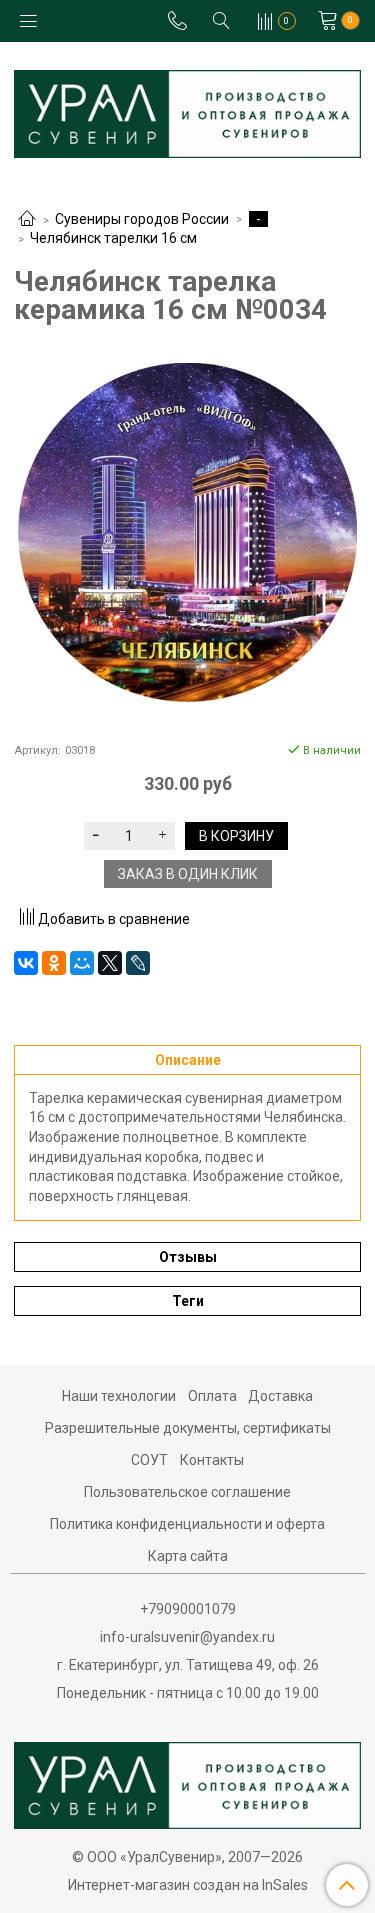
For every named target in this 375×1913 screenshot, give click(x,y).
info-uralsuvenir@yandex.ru (187, 1637)
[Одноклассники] (54, 963)
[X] (110, 963)
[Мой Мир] (82, 963)
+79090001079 (188, 1609)
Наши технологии (119, 1396)
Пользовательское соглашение (187, 1492)
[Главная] (27, 220)
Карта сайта (188, 1556)
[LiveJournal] (138, 963)
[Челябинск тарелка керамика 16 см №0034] (187, 532)
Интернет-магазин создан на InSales (188, 1885)
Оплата (212, 1396)
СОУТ (149, 1460)
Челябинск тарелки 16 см (113, 238)
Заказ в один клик (188, 874)
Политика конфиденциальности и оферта (187, 1524)
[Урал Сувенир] (187, 109)
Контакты (212, 1460)
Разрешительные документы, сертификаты (188, 1428)
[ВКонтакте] (26, 963)
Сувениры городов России (142, 219)
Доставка (280, 1396)
